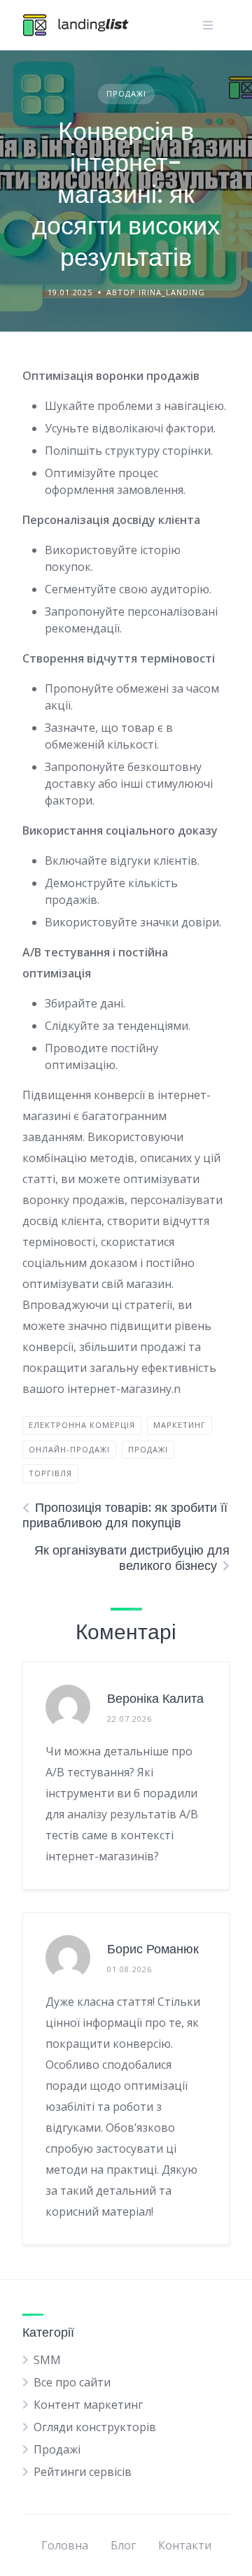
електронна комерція (82, 1425)
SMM (47, 2360)
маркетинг (180, 1425)
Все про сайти (72, 2382)
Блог (123, 2545)
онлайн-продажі (69, 1449)
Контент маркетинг (88, 2405)
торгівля (50, 1473)
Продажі (126, 93)
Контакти (185, 2545)
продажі (148, 1449)
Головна (65, 2545)
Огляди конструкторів (95, 2427)
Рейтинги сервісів (83, 2472)
